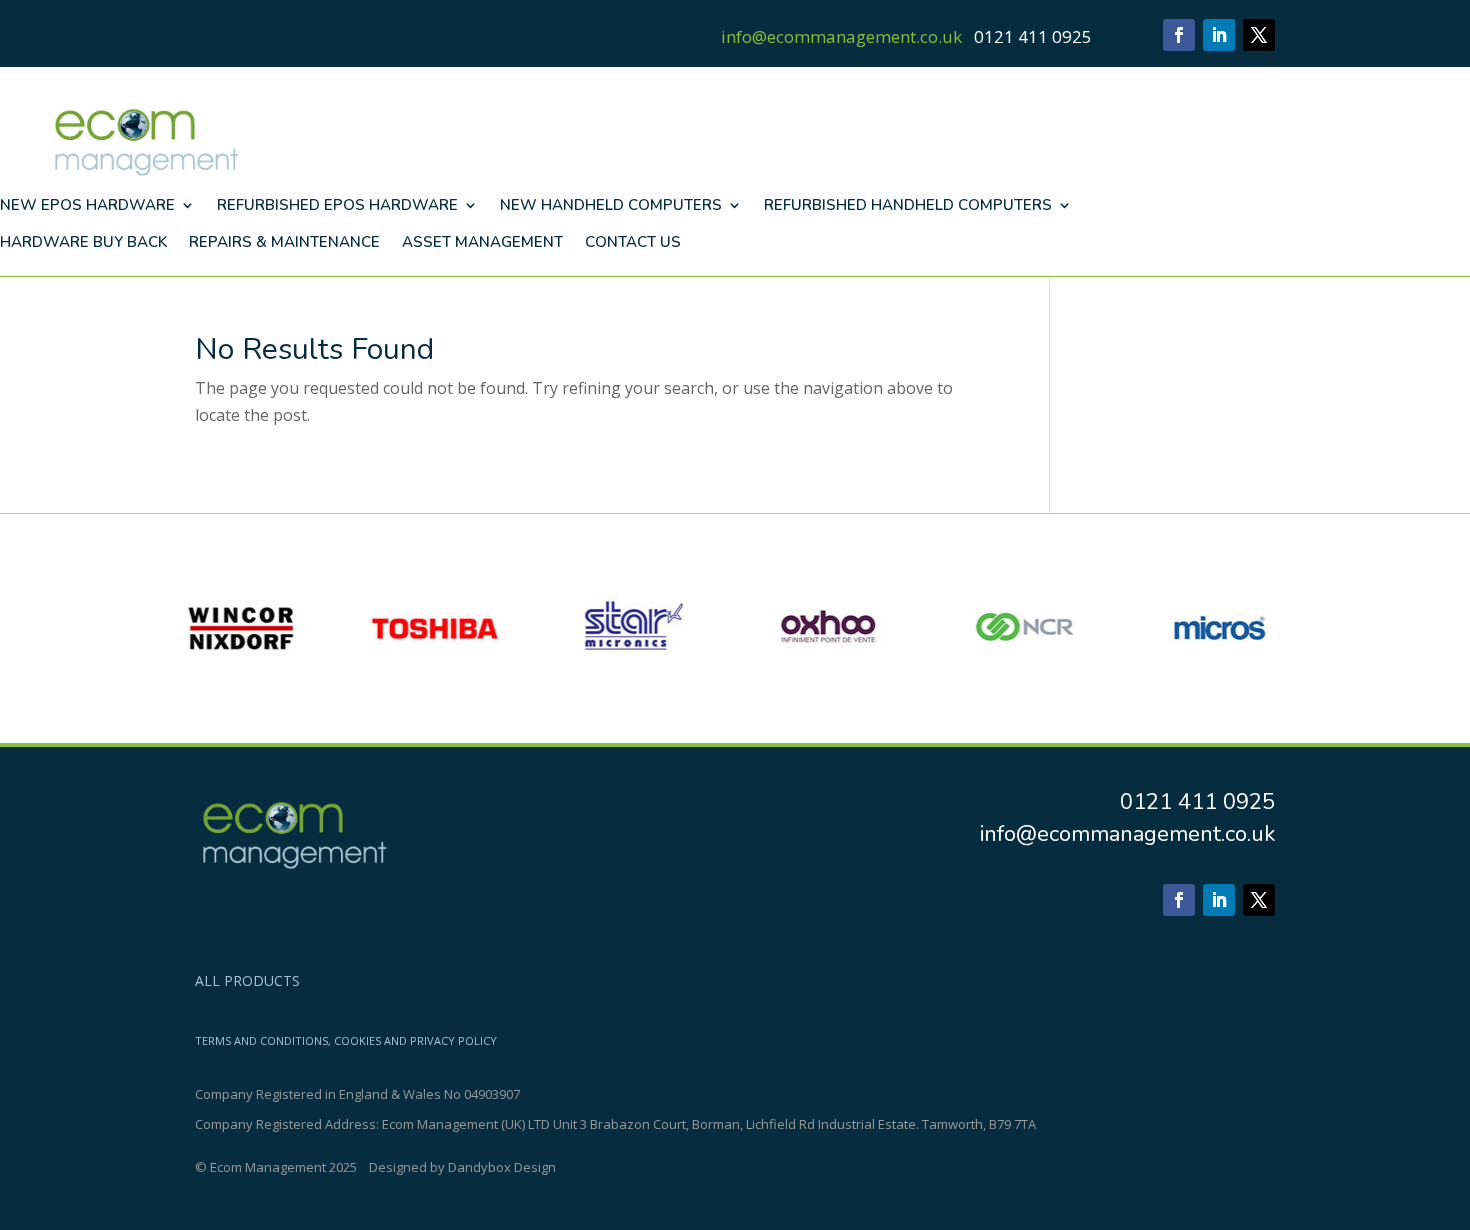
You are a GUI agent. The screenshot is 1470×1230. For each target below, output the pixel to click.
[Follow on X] (1259, 35)
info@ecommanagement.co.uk (841, 36)
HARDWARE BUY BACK (83, 242)
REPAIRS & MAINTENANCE (284, 242)
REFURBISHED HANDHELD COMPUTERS (908, 205)
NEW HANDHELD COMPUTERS (611, 205)
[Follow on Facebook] (1179, 35)
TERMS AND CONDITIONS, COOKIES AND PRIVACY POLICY (346, 1041)
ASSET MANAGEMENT (482, 242)
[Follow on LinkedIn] (1219, 35)
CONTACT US (633, 242)
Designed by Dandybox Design (462, 1167)
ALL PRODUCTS (247, 982)
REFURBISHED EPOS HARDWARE (337, 205)
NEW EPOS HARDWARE (87, 205)
